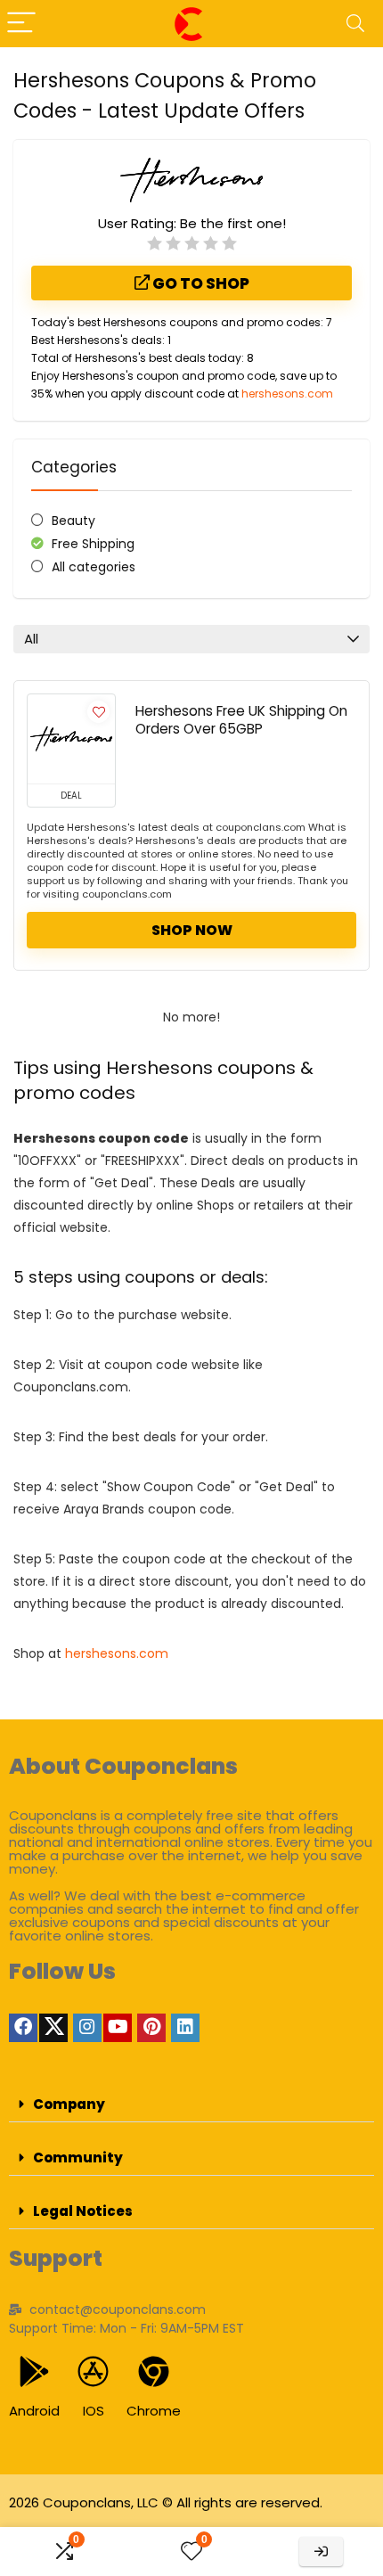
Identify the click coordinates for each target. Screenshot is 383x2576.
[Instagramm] (87, 2028)
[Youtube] (118, 2028)
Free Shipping (93, 544)
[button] (191, 2104)
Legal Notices (83, 2211)
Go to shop (200, 283)
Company (69, 2104)
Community (78, 2158)
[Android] (34, 2371)
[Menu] (21, 24)
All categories (94, 567)
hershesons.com (287, 394)
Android (34, 2411)
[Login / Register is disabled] (321, 2551)
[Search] (355, 24)
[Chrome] (154, 2371)
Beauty (73, 521)
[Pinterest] (151, 2028)
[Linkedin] (185, 2028)
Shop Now (192, 930)
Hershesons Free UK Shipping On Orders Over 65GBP (241, 720)
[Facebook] (23, 2028)
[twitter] (53, 2028)
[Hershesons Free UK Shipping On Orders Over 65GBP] (71, 739)
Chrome (154, 2411)
